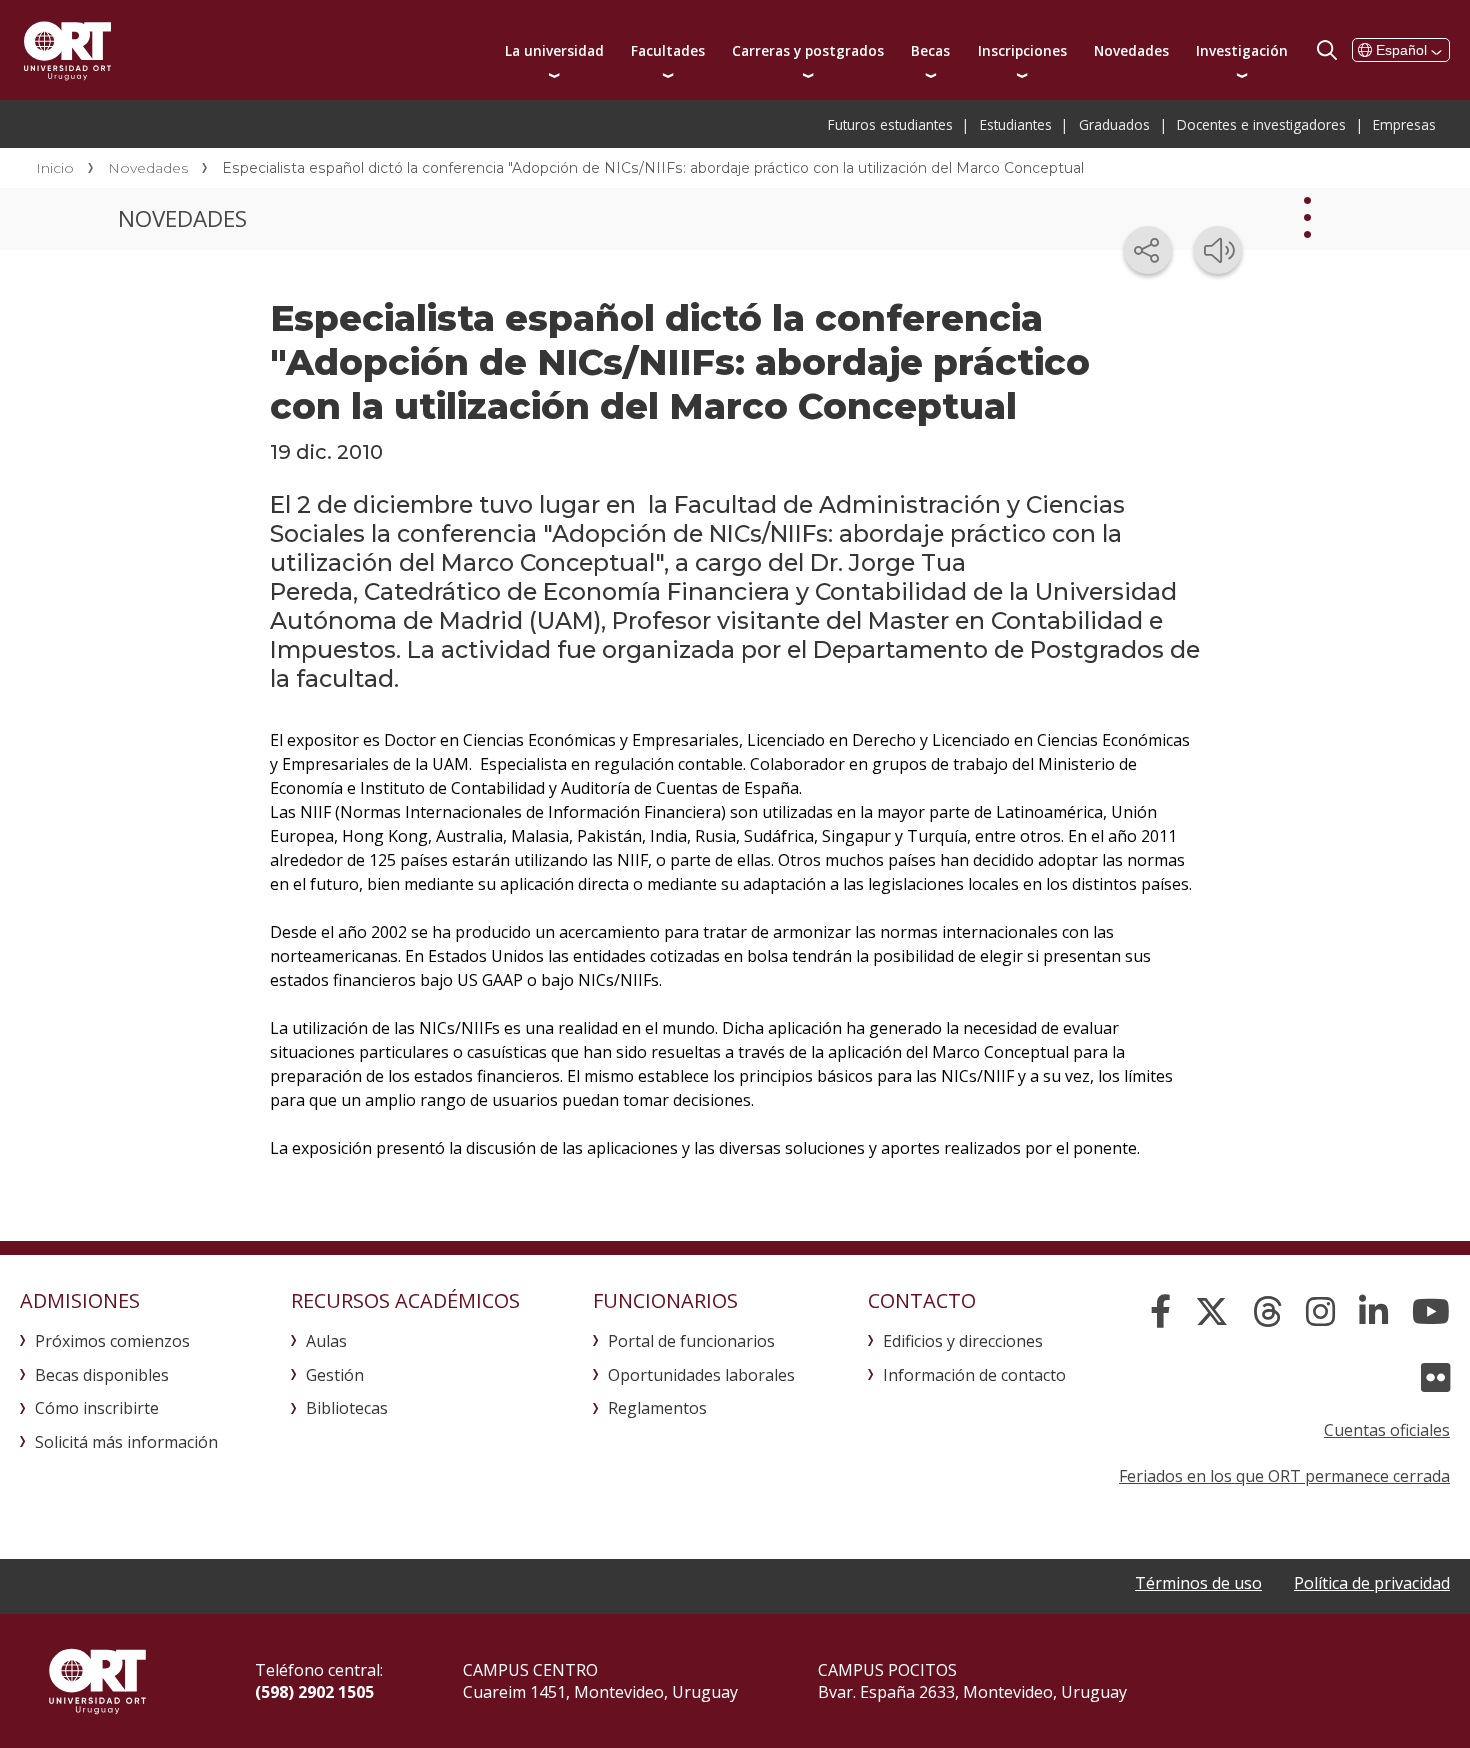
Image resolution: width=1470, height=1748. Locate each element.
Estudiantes (1016, 124)
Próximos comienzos (112, 1341)
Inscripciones (1022, 50)
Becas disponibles (102, 1375)
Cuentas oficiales (1387, 1430)
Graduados (1114, 124)
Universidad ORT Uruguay (67, 50)
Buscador (1327, 50)
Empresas (1404, 124)
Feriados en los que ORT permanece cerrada (1284, 1476)
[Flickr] (1435, 1378)
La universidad (554, 50)
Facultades (668, 50)
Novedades (1131, 50)
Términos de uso (1198, 1583)
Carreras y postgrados (808, 50)
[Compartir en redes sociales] (1148, 250)
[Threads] (1267, 1312)
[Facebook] (1160, 1312)
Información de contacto (974, 1375)
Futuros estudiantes (890, 124)
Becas (930, 50)
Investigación (1242, 50)
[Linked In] (1373, 1312)
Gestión (335, 1375)
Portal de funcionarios (691, 1341)
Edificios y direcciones (963, 1341)
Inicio (55, 168)
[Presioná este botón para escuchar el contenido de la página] (1218, 250)
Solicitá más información (126, 1442)
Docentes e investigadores (1261, 124)
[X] (1212, 1312)
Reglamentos (657, 1408)
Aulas (326, 1341)
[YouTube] (1431, 1312)
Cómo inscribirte (97, 1408)
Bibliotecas (347, 1408)
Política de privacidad (1372, 1583)
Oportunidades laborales (701, 1375)
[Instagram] (1320, 1312)
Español (1401, 50)
